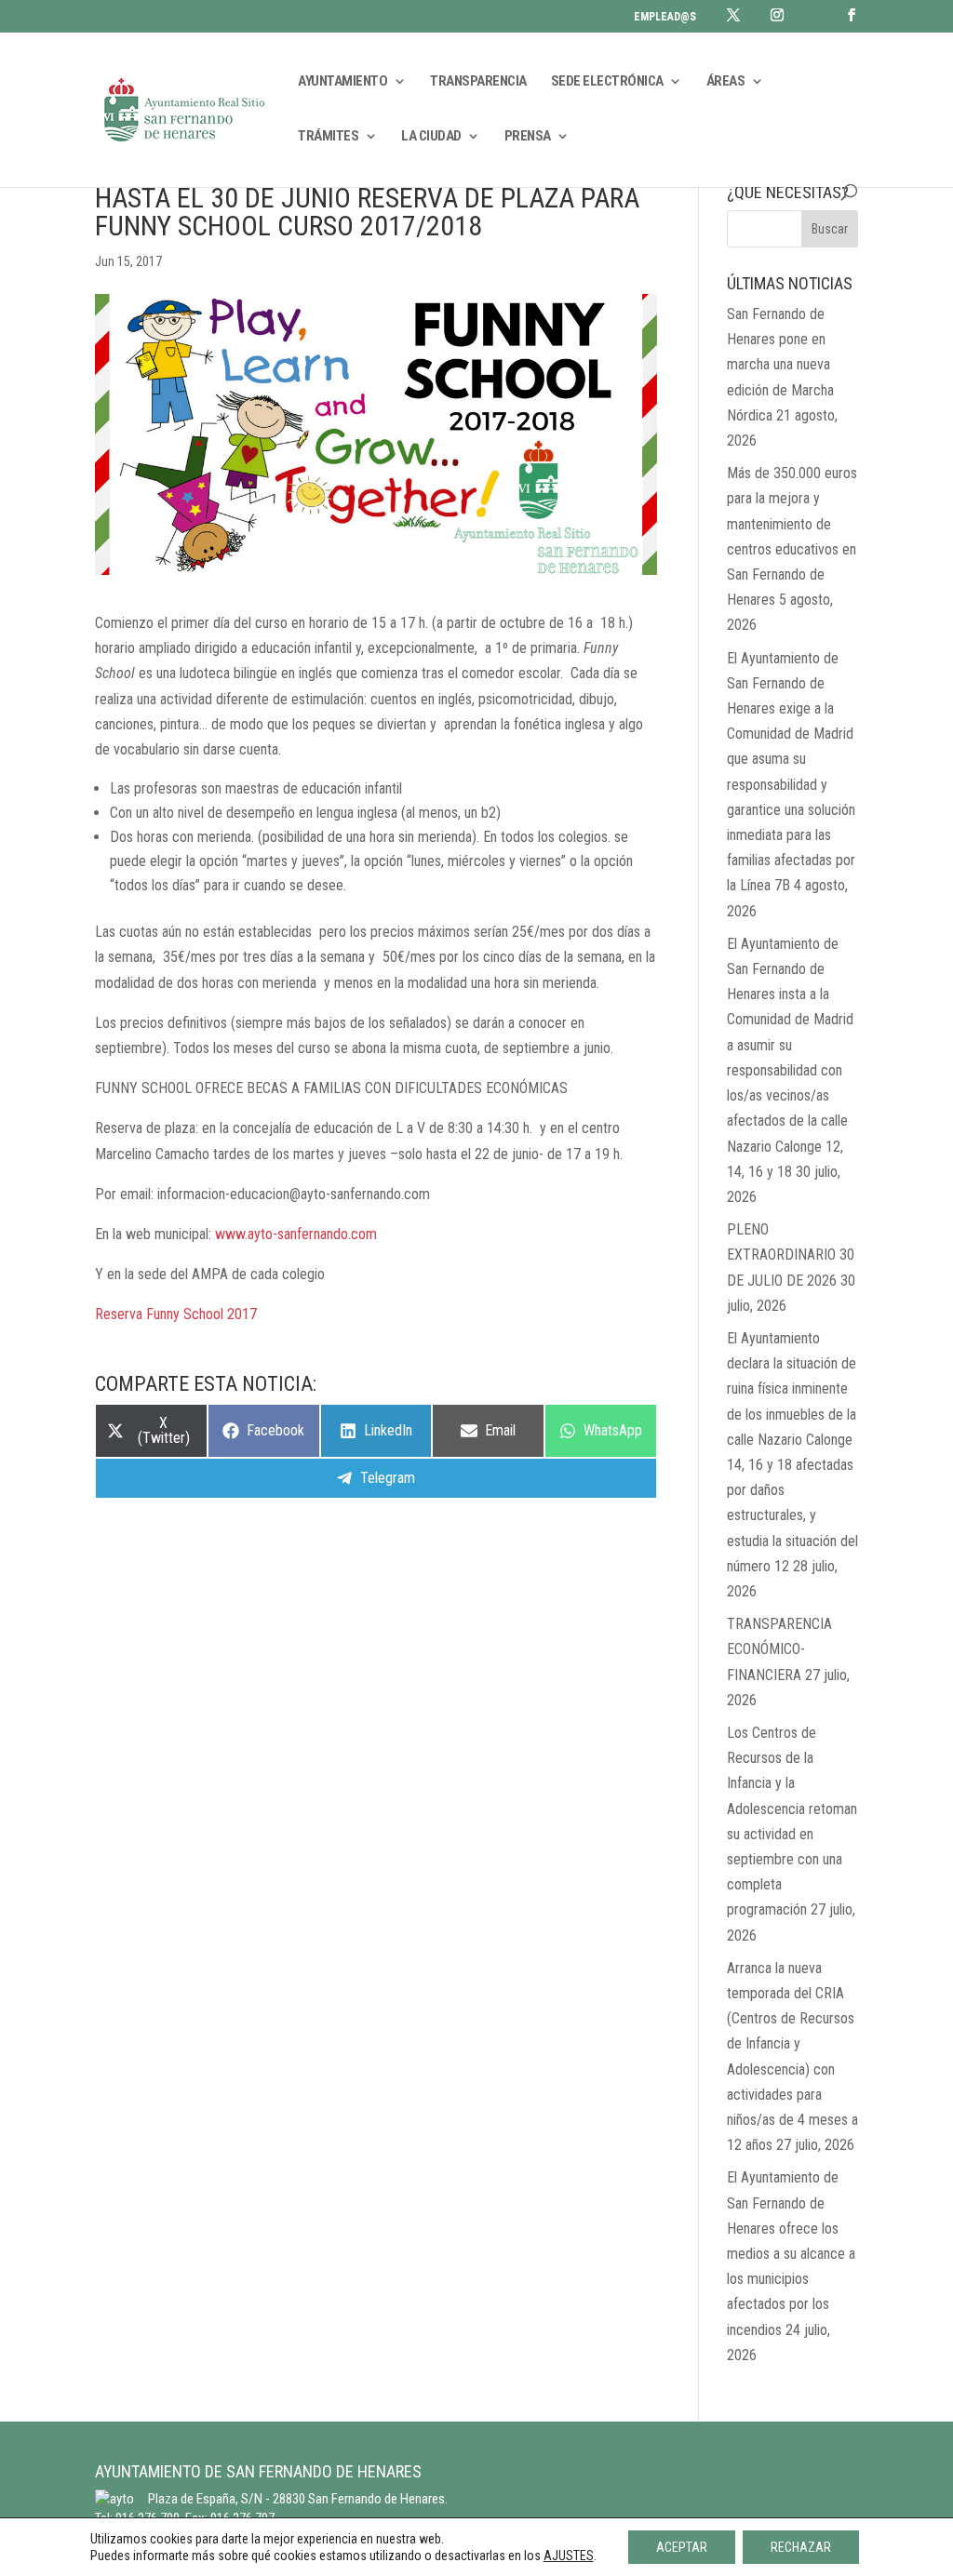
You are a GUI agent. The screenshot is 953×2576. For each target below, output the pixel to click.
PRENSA (528, 137)
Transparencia (478, 82)
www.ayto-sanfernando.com (296, 1234)
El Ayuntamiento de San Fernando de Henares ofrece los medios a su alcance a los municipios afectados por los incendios (791, 2253)
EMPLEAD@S (665, 17)
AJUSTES (569, 2556)
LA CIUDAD (431, 137)
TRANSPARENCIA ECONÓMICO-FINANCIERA (779, 1649)
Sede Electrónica (607, 82)
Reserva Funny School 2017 (176, 1314)
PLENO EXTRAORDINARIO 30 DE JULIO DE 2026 (791, 1255)
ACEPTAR (682, 2547)
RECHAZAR (801, 2547)
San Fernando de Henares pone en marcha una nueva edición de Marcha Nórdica (780, 365)
